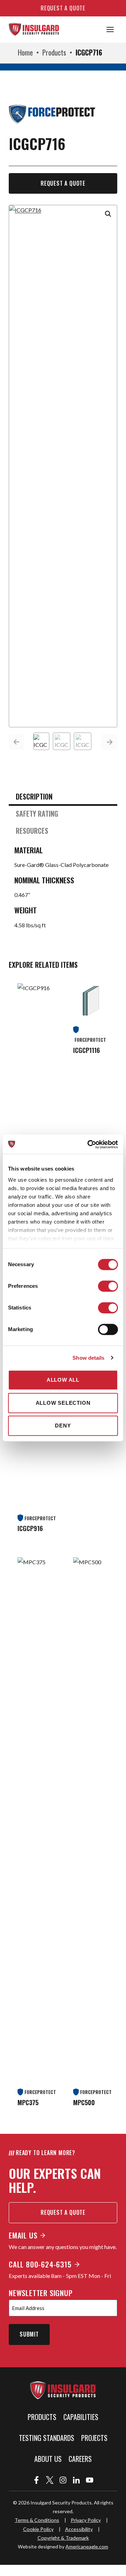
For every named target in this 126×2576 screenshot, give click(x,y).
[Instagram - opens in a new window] (63, 2480)
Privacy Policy (86, 2520)
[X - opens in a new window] (50, 2480)
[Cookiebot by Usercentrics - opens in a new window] (89, 1144)
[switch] (108, 1286)
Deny (63, 1426)
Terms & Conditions (37, 2520)
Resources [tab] (32, 831)
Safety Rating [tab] (37, 814)
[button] (108, 214)
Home (25, 52)
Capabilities (81, 2417)
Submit (29, 2334)
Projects (94, 2438)
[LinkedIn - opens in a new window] (76, 2480)
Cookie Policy (38, 2529)
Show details (88, 1358)
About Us (48, 2459)
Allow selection (63, 1403)
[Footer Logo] (63, 2390)
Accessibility (79, 2529)
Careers (80, 2459)
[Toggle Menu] (110, 29)
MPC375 (28, 2102)
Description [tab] (34, 796)
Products (54, 52)
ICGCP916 (30, 1528)
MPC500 (84, 2102)
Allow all (63, 1380)
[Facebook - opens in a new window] (36, 2480)
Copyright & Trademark (63, 2538)
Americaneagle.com (87, 2547)
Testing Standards (47, 2438)
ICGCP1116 (86, 1050)
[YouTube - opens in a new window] (90, 2480)
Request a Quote (63, 183)
